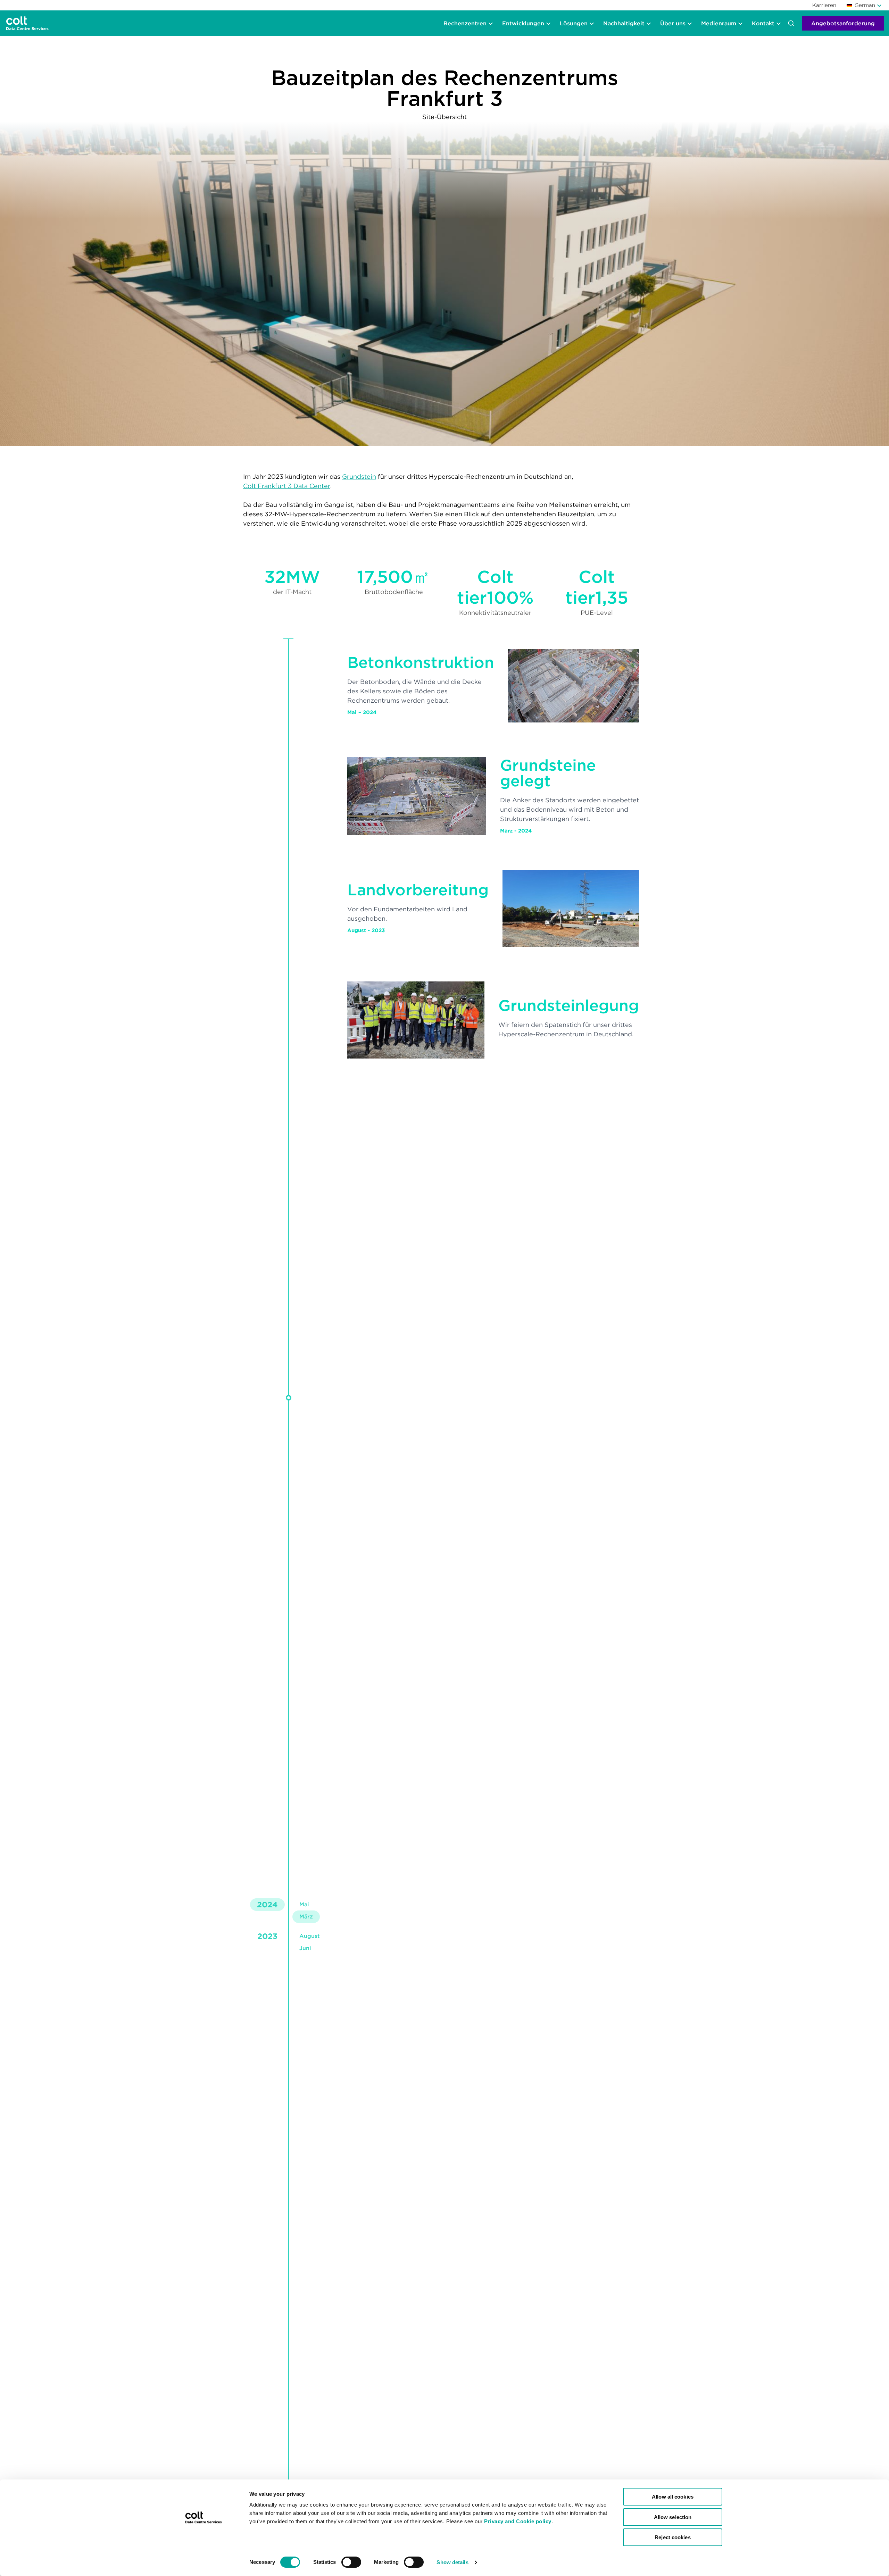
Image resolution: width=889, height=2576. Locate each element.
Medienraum (719, 23)
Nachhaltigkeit (624, 23)
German (865, 5)
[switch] (351, 2562)
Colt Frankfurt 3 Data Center (287, 486)
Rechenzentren (465, 23)
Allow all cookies (673, 2497)
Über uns (673, 23)
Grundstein (359, 476)
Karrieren (824, 5)
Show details (452, 2562)
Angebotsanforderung (843, 23)
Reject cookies (672, 2537)
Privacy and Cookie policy (518, 2521)
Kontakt (763, 23)
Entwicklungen (523, 23)
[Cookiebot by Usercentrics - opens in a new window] (203, 2562)
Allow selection (673, 2517)
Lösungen (574, 23)
